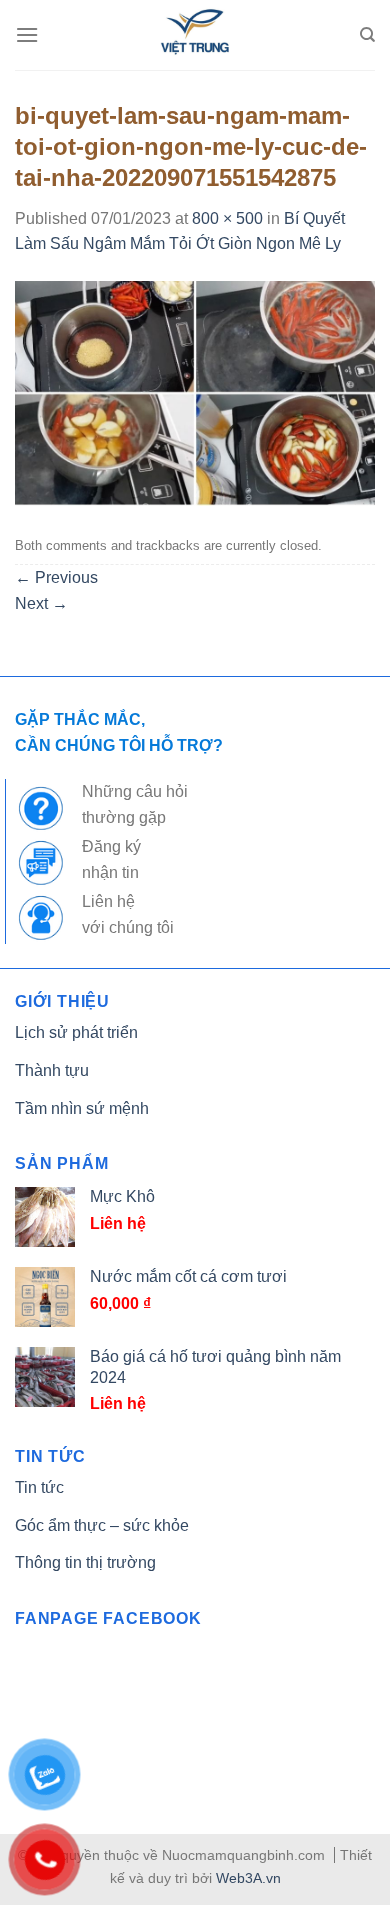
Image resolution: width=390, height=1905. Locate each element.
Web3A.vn (248, 1878)
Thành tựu (52, 1070)
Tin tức (39, 1487)
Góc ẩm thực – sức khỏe (102, 1525)
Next (41, 603)
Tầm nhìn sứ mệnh (82, 1108)
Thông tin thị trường (85, 1562)
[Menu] (27, 34)
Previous (56, 577)
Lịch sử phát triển (76, 1032)
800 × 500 (227, 218)
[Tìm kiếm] (367, 35)
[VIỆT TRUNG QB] (195, 35)
